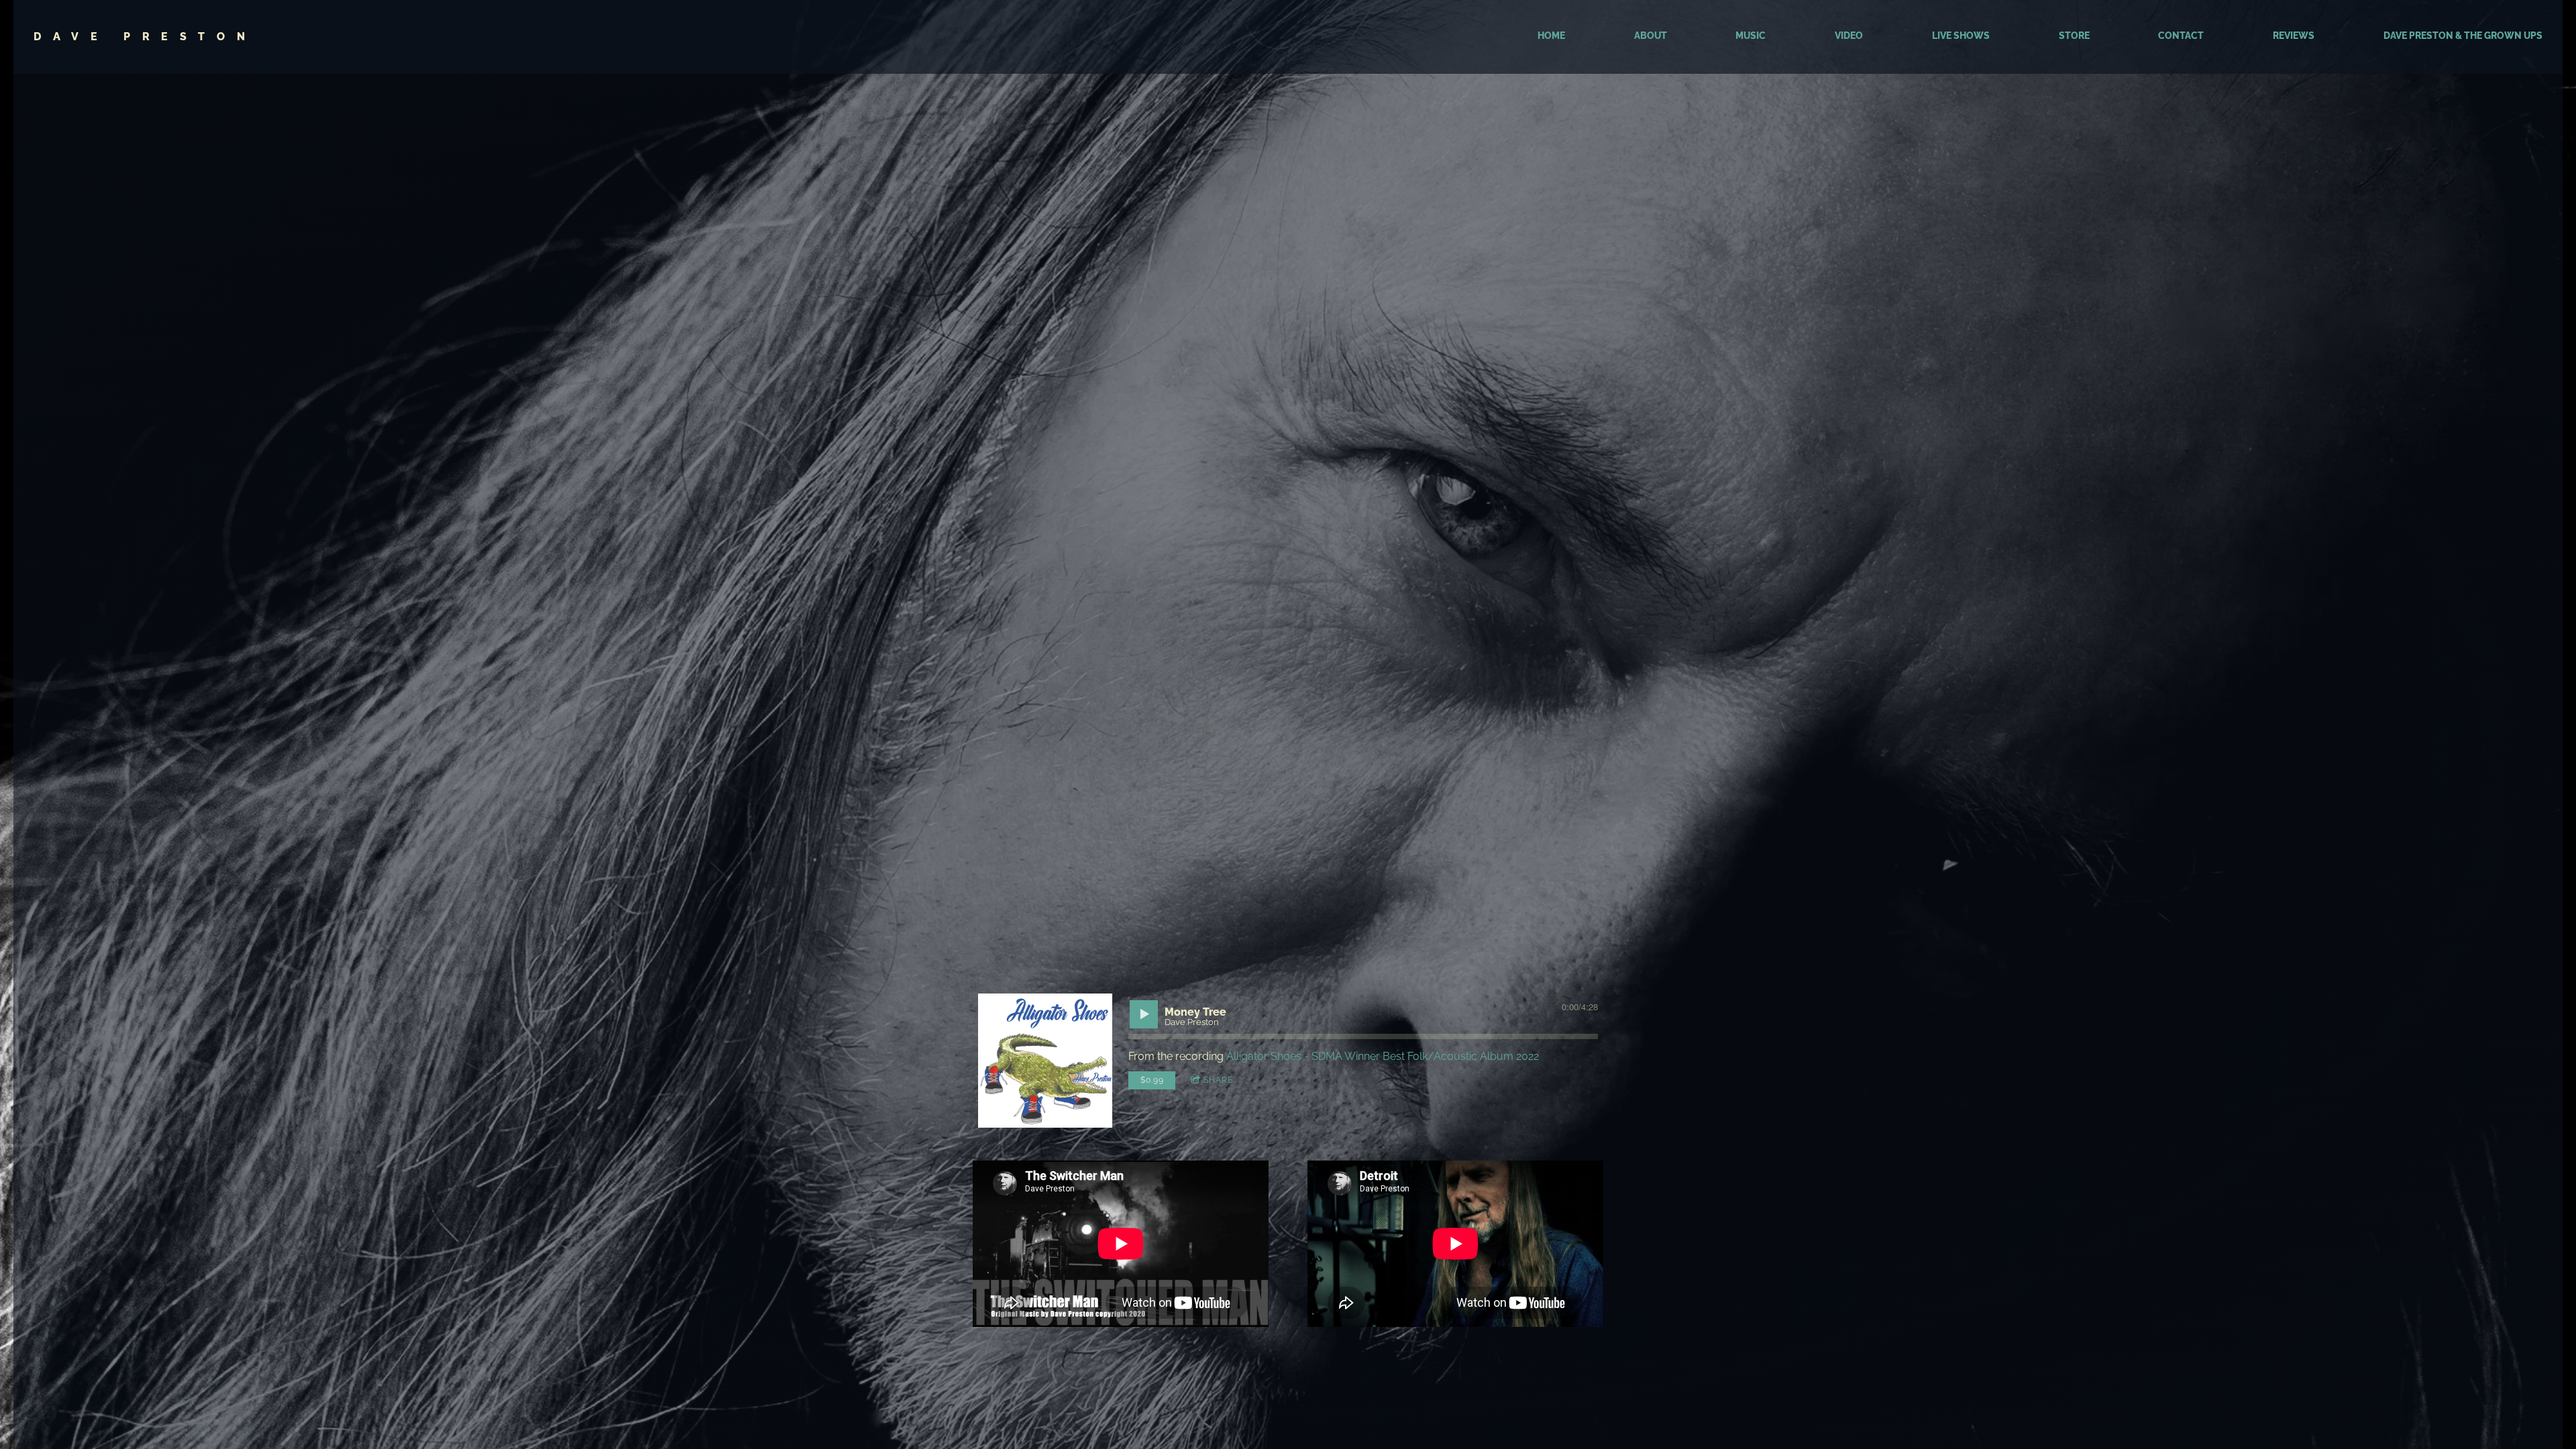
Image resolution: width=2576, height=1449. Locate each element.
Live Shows (1961, 36)
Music (1751, 36)
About (1651, 36)
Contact (2181, 36)
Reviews (2294, 36)
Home (1551, 36)
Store (2074, 36)
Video (1849, 36)
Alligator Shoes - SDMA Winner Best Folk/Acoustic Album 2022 (1383, 1056)
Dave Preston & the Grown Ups (2463, 36)
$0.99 (1152, 1080)
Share (1218, 1080)
